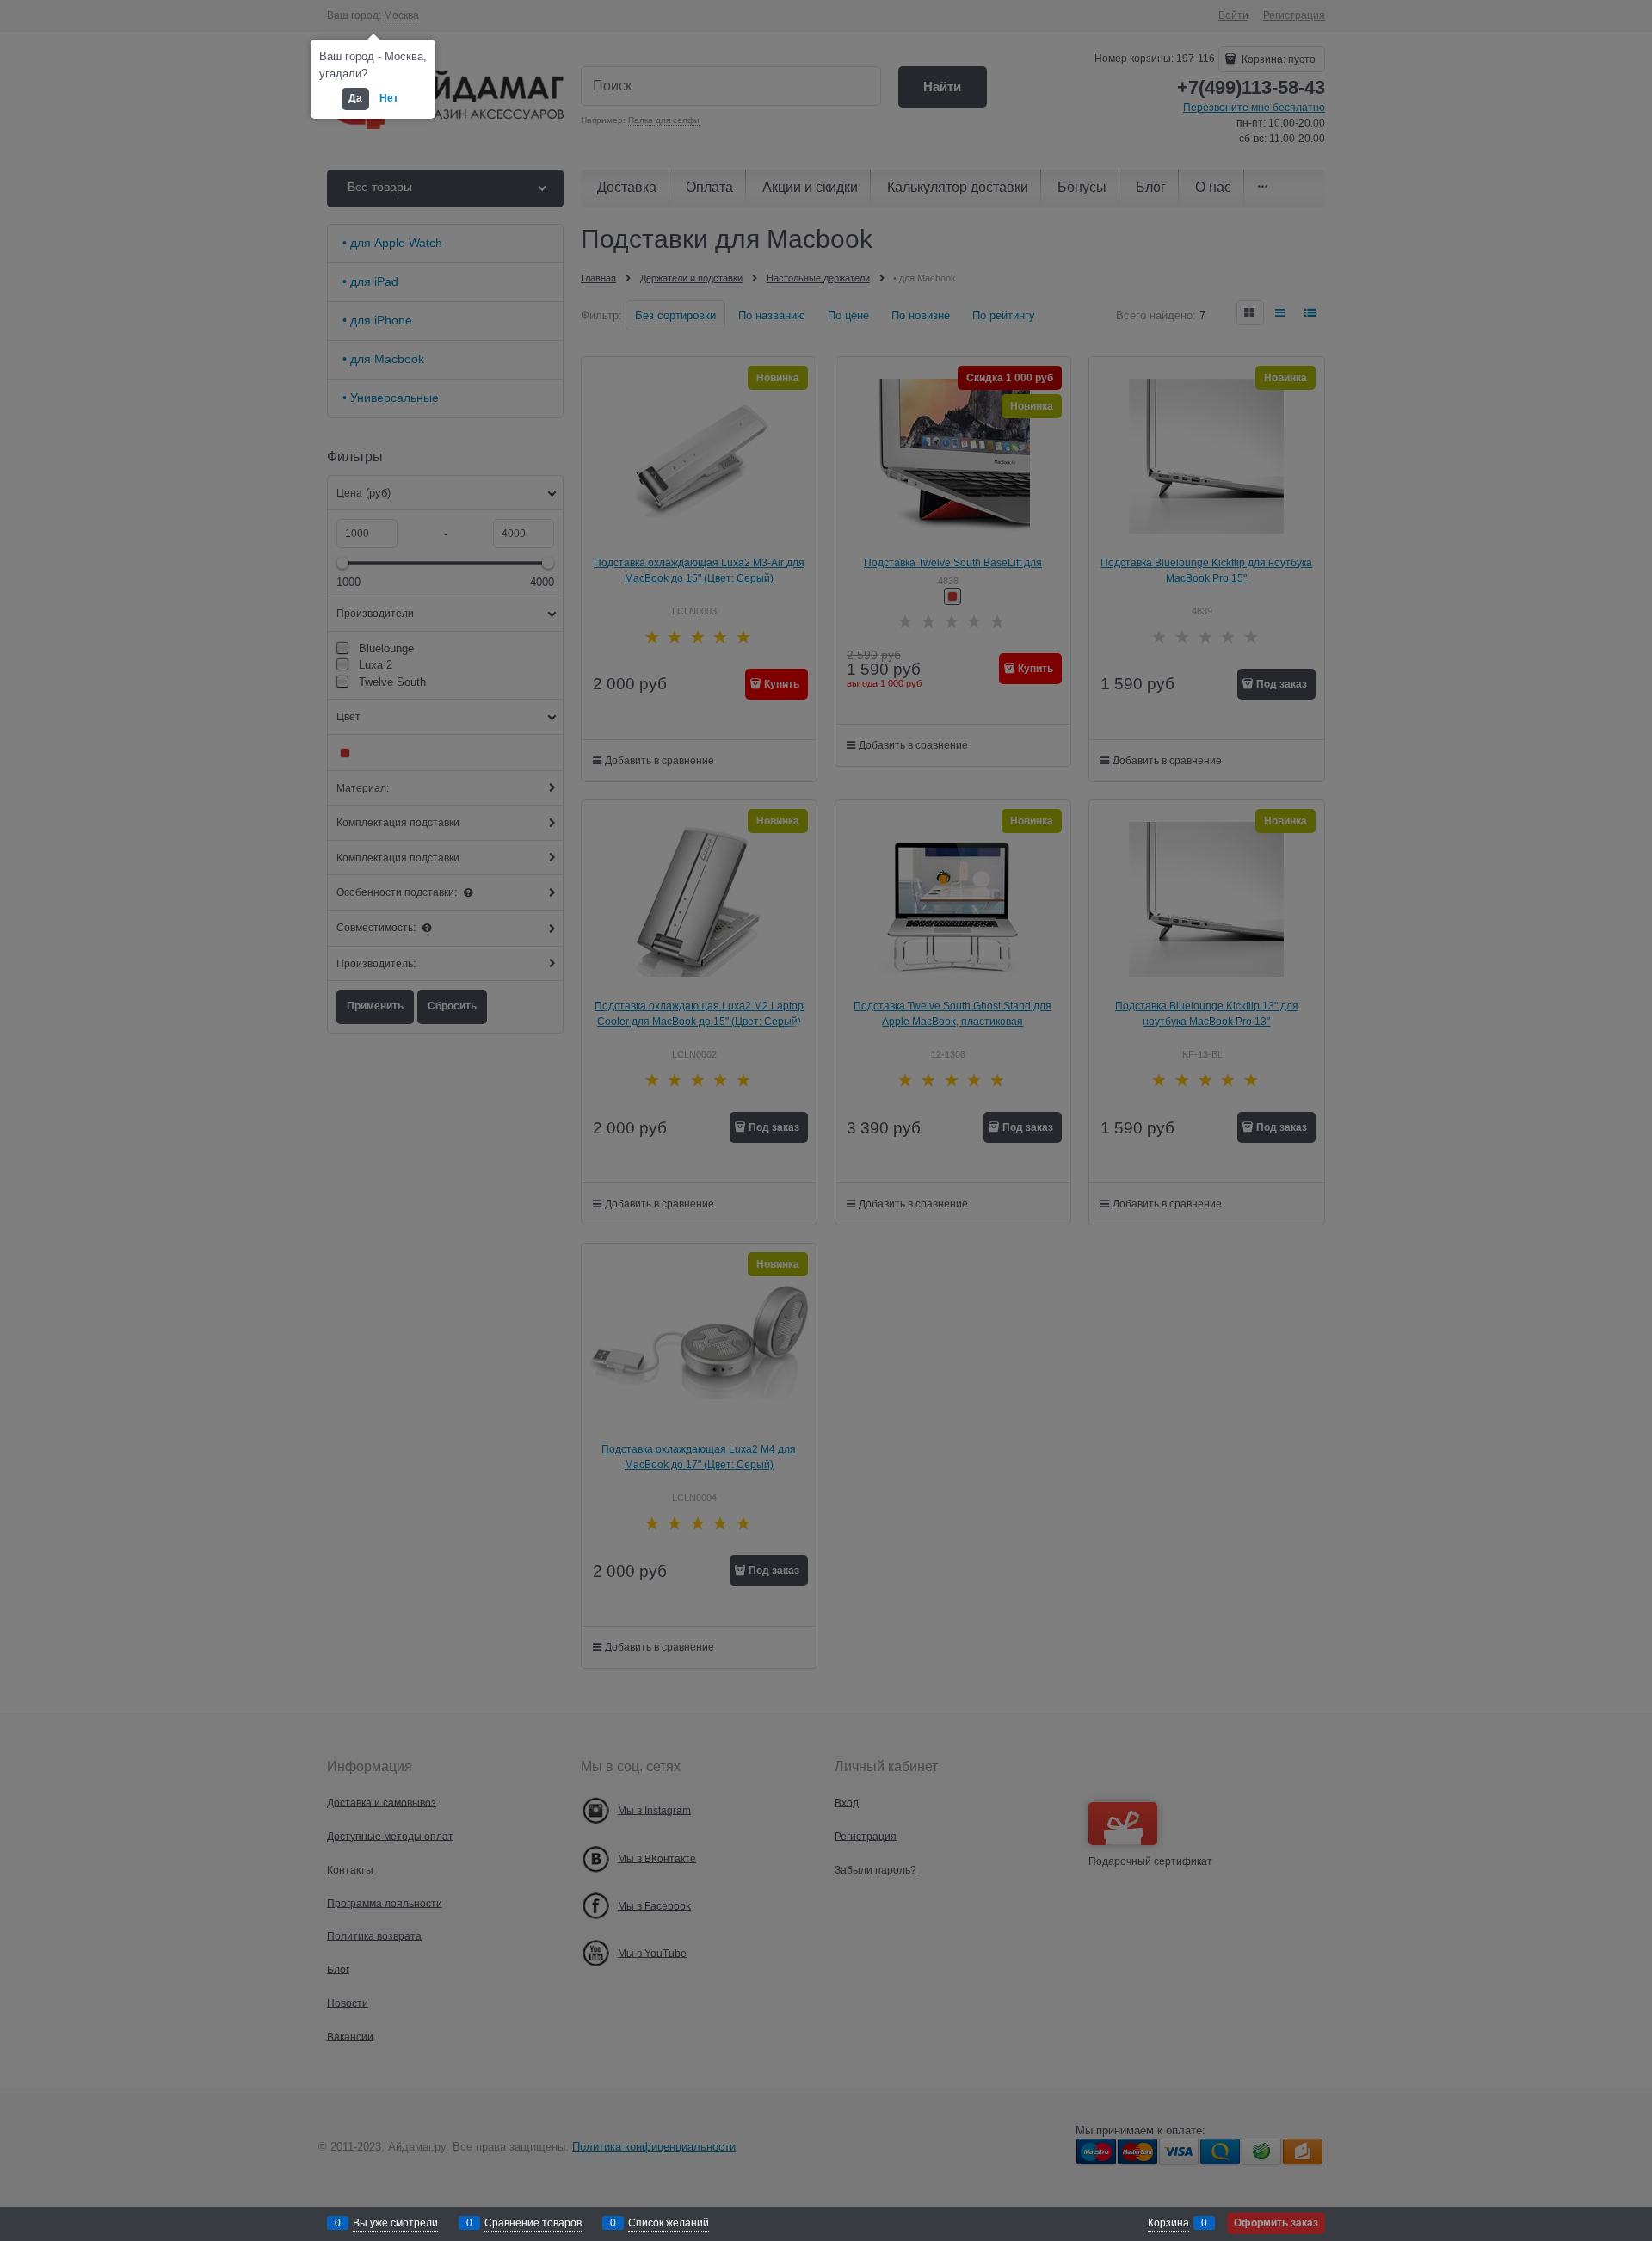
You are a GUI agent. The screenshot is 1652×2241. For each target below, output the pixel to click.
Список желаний (669, 2223)
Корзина (1168, 2223)
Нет (389, 98)
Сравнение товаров (533, 2223)
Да (355, 98)
